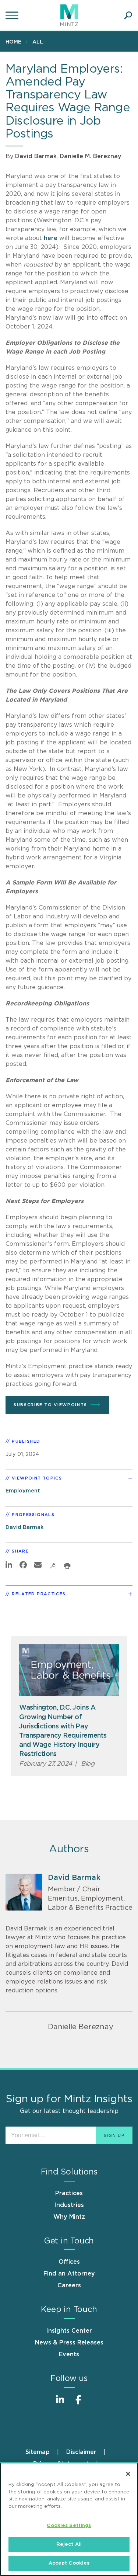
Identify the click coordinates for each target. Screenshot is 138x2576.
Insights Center (69, 2331)
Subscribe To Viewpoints (50, 1405)
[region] (69, 2519)
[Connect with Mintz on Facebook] (78, 2404)
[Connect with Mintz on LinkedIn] (60, 2404)
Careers (69, 2285)
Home (13, 42)
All (38, 42)
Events (69, 2354)
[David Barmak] (24, 1892)
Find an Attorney (69, 2274)
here (51, 238)
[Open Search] (128, 15)
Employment (23, 1491)
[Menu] (13, 15)
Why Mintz (69, 2217)
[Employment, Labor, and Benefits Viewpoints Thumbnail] (69, 1670)
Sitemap (38, 2452)
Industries (69, 2205)
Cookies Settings (69, 2526)
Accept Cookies (69, 2563)
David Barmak (36, 156)
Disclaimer (81, 2452)
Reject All (69, 2544)
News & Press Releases (69, 2343)
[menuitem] (15, 42)
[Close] (128, 2474)
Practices (69, 2193)
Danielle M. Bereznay (91, 156)
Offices (69, 2262)
